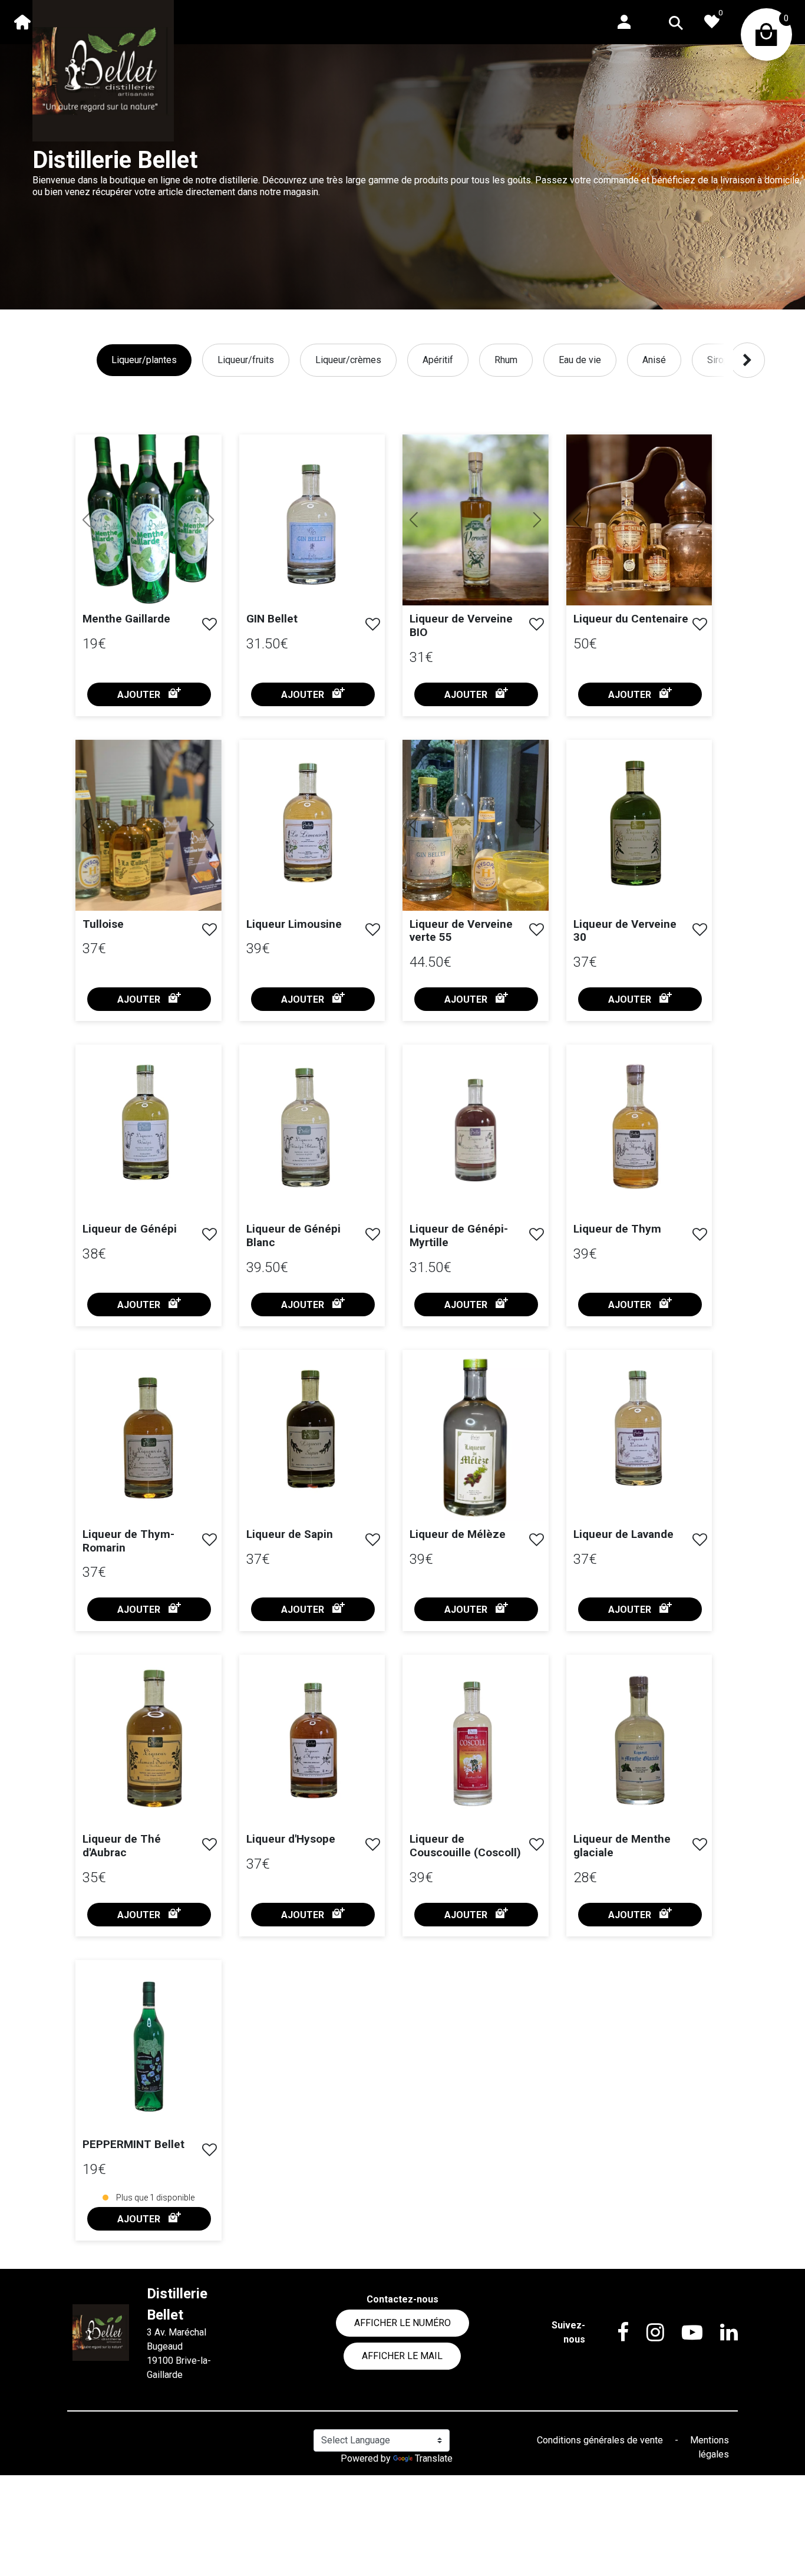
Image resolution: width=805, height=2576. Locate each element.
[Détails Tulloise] (152, 825)
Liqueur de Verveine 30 (625, 931)
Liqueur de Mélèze (458, 1534)
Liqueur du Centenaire (631, 619)
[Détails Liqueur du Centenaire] (643, 520)
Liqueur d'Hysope (291, 1839)
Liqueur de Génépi (130, 1229)
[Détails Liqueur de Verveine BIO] (479, 520)
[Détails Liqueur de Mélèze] (476, 1434)
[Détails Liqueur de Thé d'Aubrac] (149, 1740)
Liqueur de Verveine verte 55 (461, 931)
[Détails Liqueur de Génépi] (149, 1129)
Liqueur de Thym (617, 1229)
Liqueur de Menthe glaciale (622, 1846)
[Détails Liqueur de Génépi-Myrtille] (476, 1129)
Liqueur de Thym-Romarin (128, 1541)
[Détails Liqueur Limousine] (312, 824)
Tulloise (103, 924)
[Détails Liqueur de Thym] (639, 1129)
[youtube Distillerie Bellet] (683, 2333)
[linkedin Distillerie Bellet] (720, 2333)
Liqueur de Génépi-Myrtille (459, 1236)
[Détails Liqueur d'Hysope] (312, 1740)
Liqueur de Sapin (290, 1534)
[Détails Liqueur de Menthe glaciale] (639, 1740)
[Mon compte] (624, 21)
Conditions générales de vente (601, 2440)
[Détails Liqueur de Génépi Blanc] (312, 1129)
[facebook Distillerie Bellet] (614, 2333)
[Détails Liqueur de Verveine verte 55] (484, 825)
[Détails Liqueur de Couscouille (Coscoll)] (476, 1740)
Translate (434, 2458)
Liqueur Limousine (294, 924)
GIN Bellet (272, 619)
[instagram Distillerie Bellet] (646, 2333)
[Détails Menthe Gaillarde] (152, 520)
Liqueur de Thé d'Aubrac (122, 1846)
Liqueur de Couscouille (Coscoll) (465, 1846)
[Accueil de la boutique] (22, 22)
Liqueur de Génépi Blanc (293, 1236)
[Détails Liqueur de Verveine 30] (639, 824)
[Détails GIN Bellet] (312, 519)
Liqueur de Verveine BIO (461, 625)
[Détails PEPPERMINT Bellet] (149, 2045)
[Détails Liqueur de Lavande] (639, 1434)
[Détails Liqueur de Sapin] (312, 1434)
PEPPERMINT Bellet (133, 2144)
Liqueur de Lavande (623, 1534)
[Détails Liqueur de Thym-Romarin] (149, 1434)
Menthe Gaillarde (126, 619)
